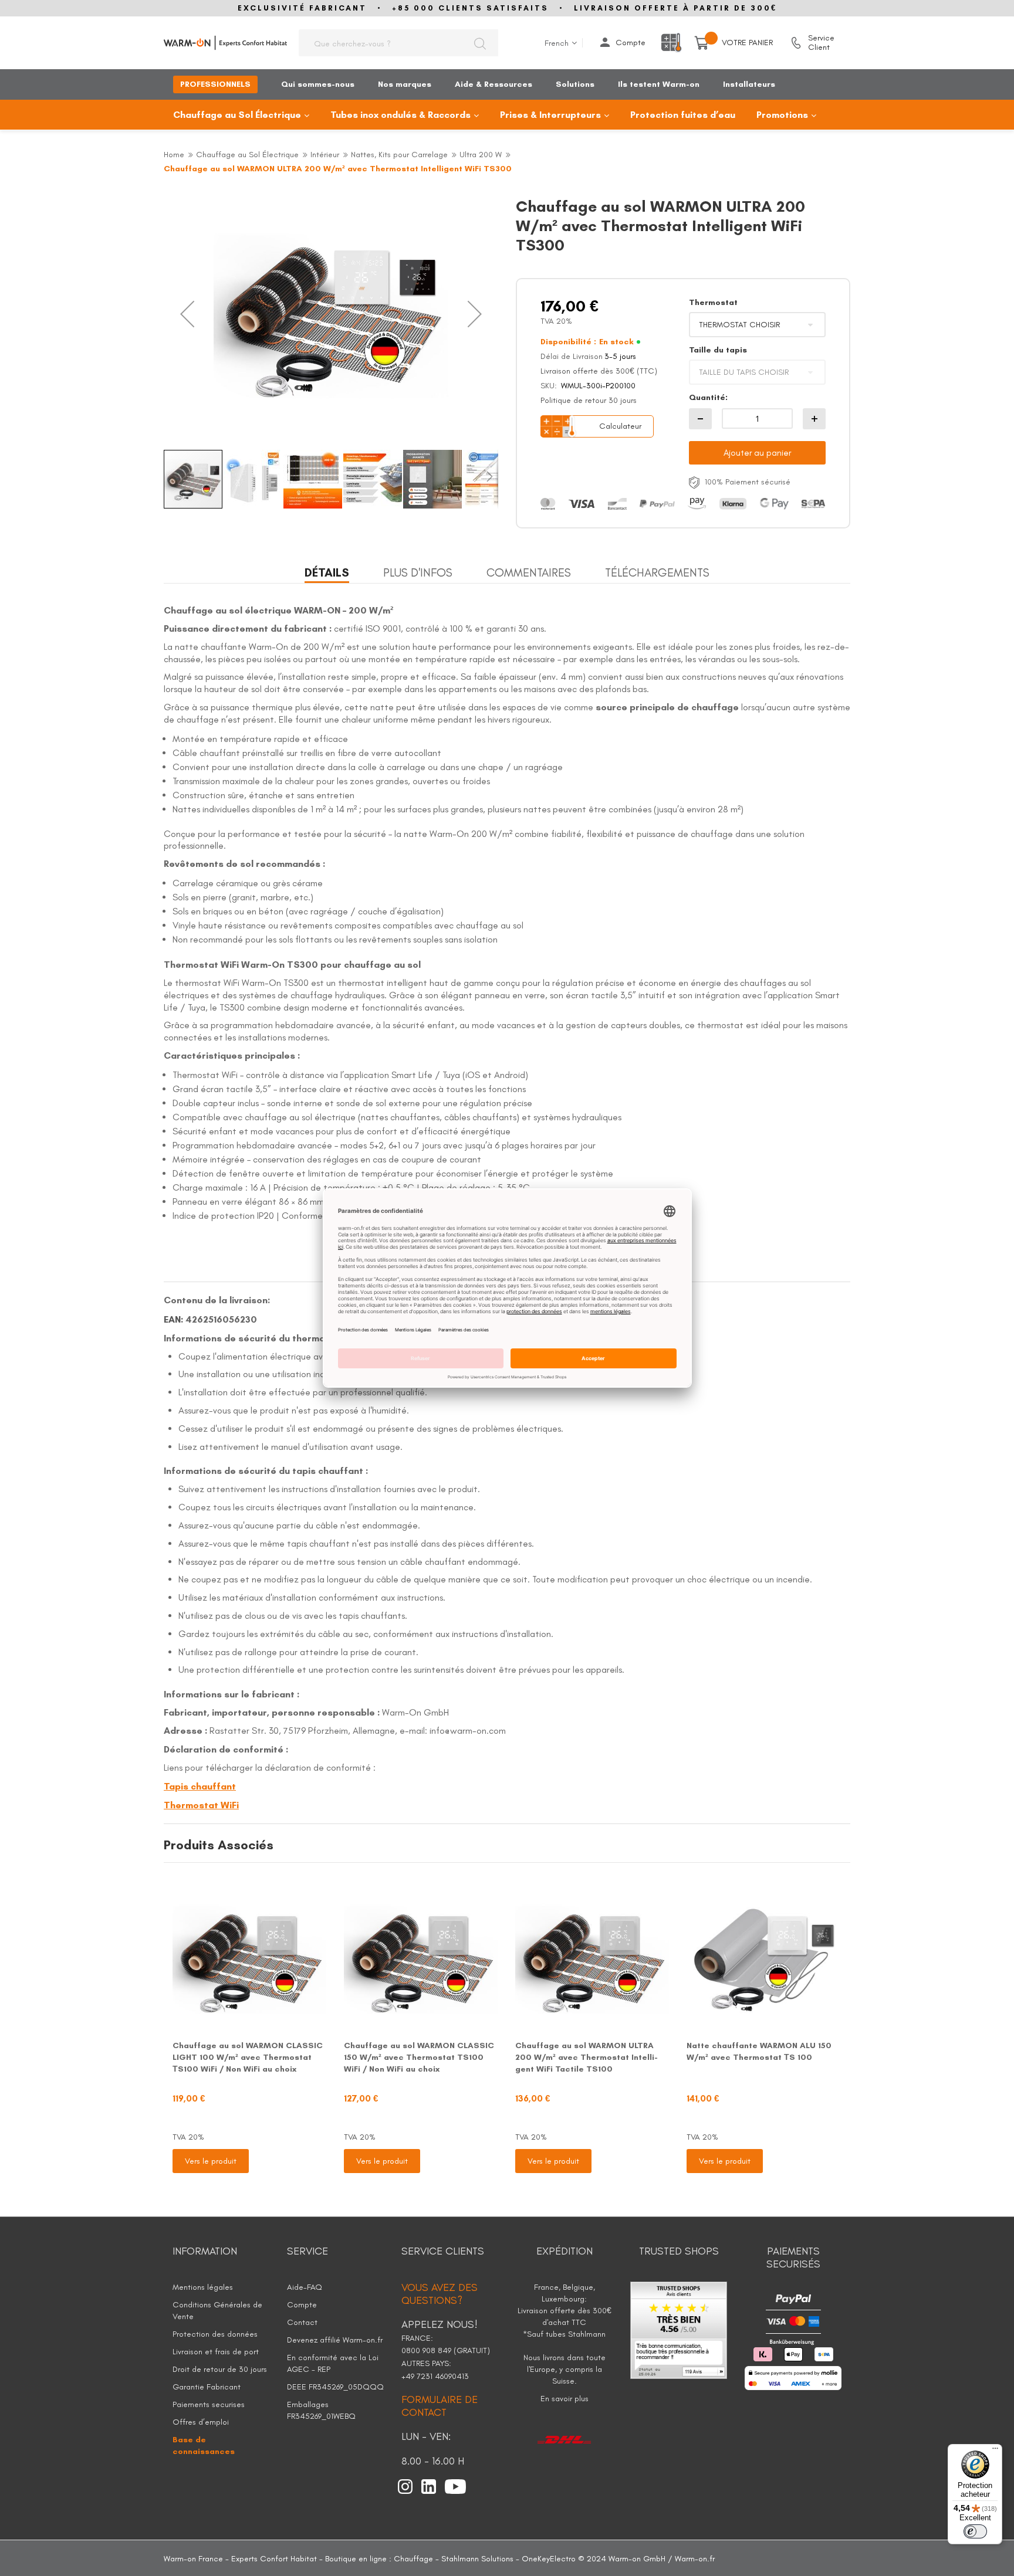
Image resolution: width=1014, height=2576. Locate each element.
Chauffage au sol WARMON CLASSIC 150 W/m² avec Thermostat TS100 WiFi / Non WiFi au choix (419, 2057)
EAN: (173, 1319)
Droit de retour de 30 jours (220, 2369)
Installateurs (749, 84)
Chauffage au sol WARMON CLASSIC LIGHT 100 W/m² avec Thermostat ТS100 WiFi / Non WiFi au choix (248, 2057)
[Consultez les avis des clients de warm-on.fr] (679, 2329)
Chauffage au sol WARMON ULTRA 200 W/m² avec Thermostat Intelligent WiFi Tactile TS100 (587, 2057)
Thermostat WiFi (201, 1805)
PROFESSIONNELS (215, 84)
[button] (187, 314)
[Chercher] (480, 43)
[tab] (327, 573)
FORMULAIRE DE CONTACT (440, 2406)
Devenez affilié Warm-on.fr (335, 2340)
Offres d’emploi (201, 2422)
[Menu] (995, 2451)
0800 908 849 (427, 2350)
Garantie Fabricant (207, 2387)
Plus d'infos (418, 572)
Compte (631, 43)
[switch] (975, 2531)
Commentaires (529, 572)
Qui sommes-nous (318, 84)
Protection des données (215, 2334)
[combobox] (398, 43)
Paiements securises (209, 2404)
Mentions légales (203, 2287)
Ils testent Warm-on (659, 84)
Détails (327, 572)
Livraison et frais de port (216, 2352)
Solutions (575, 84)
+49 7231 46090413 (435, 2376)
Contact (302, 2322)
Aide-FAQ (305, 2287)
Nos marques (405, 84)
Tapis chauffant (200, 1786)
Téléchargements (657, 572)
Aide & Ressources (494, 84)
